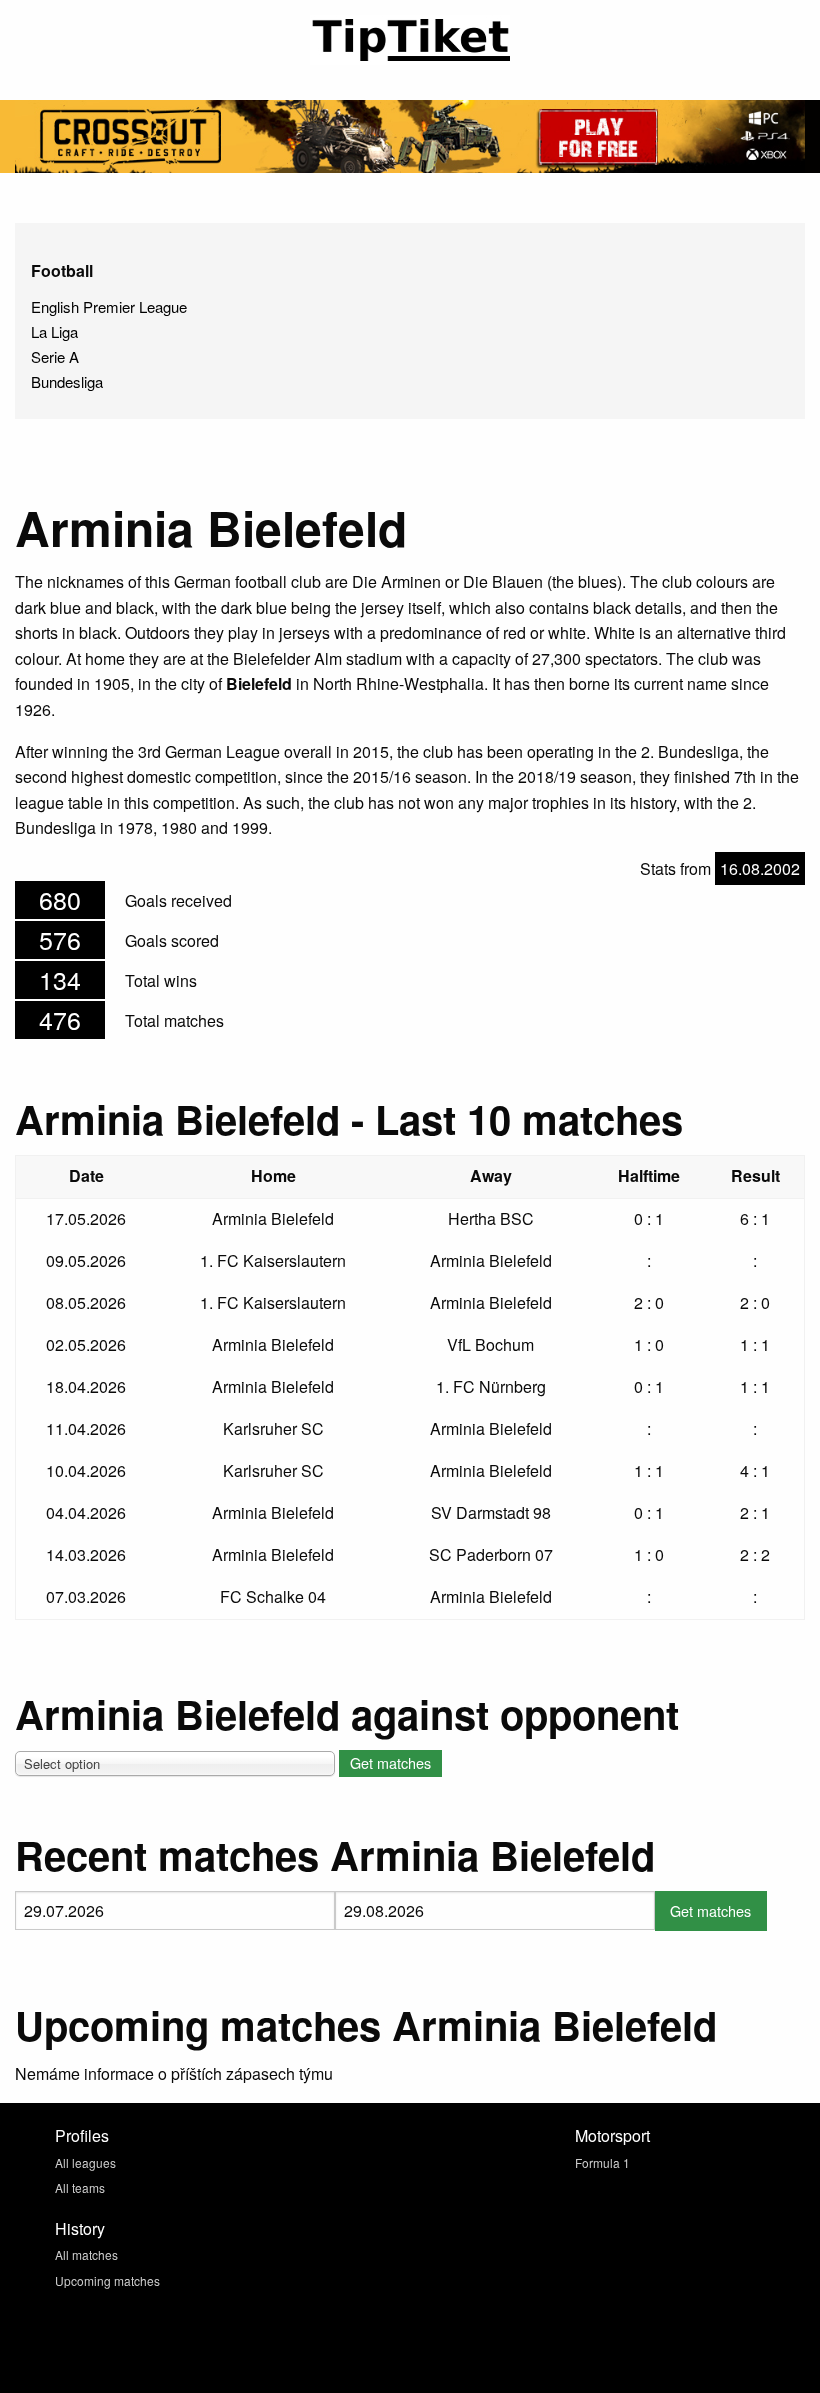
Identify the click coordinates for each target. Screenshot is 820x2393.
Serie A (55, 356)
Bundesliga (67, 381)
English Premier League (109, 306)
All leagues (85, 2162)
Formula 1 (602, 2162)
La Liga (54, 331)
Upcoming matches (107, 2280)
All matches (86, 2254)
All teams (80, 2187)
